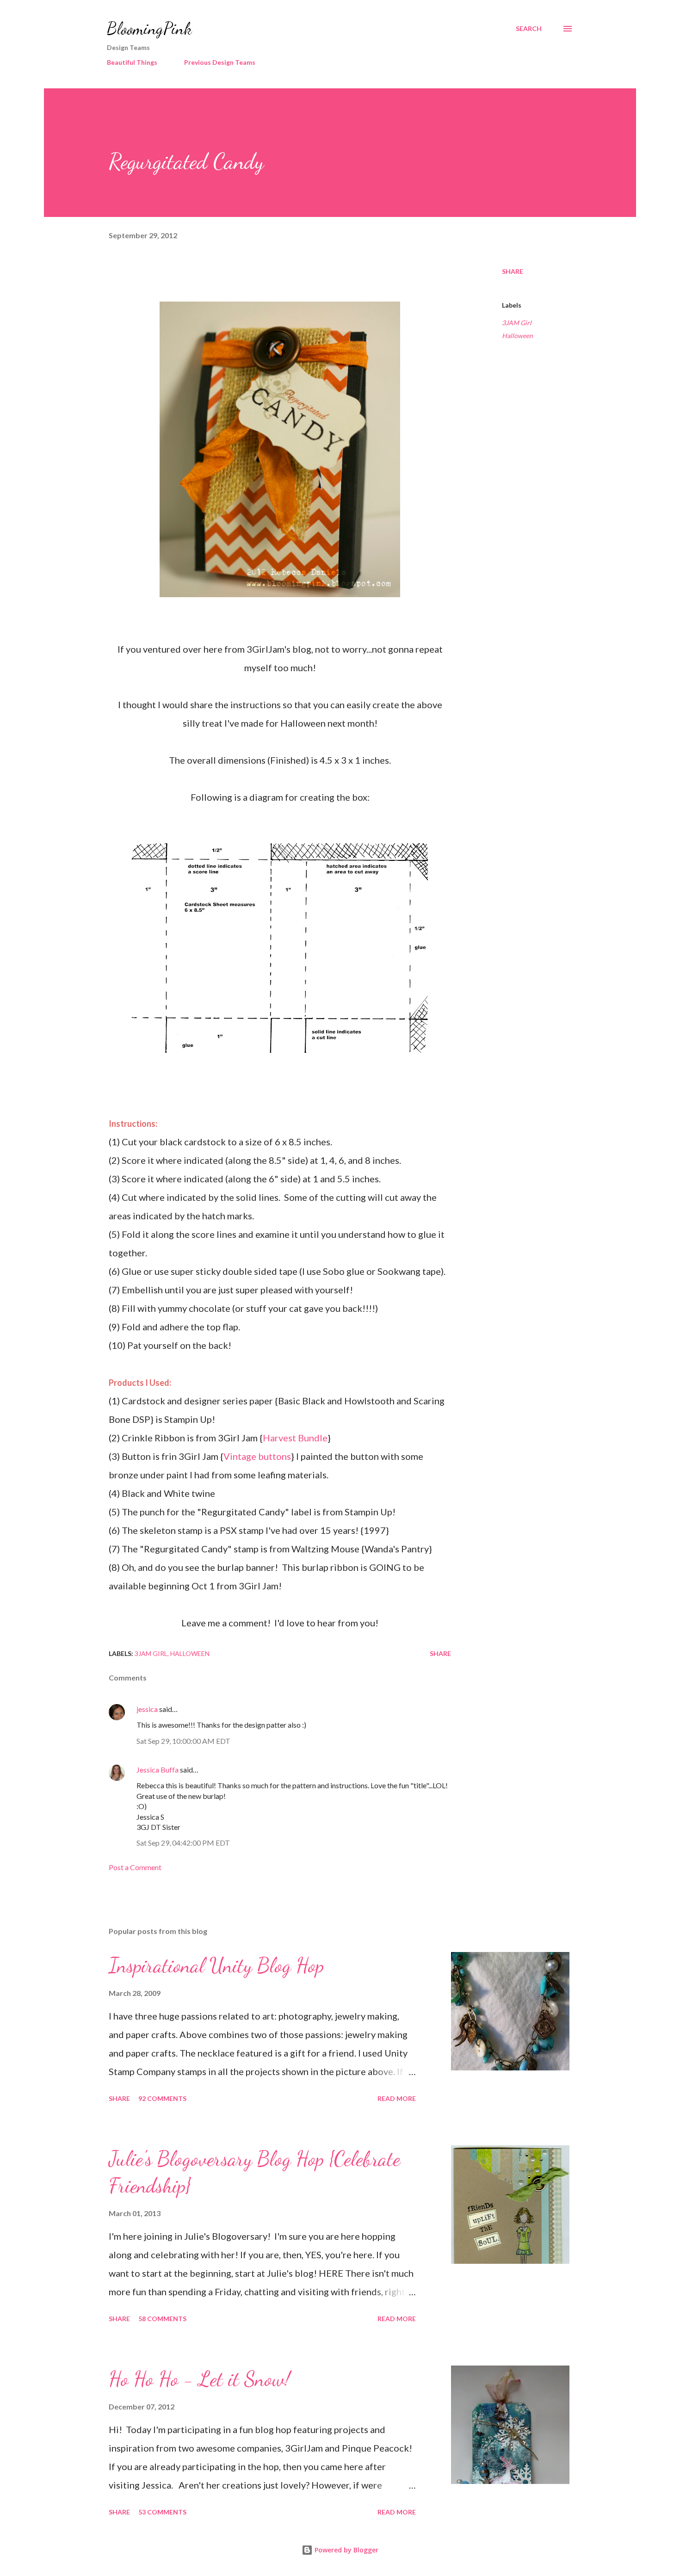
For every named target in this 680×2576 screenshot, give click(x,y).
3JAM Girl (517, 323)
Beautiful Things (132, 62)
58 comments (162, 2319)
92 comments (162, 2098)
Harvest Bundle (295, 1438)
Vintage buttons (257, 1456)
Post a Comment (135, 1867)
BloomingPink (149, 28)
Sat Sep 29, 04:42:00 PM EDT (183, 1843)
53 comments (162, 2512)
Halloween (517, 336)
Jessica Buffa (158, 1770)
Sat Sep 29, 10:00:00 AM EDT (183, 1741)
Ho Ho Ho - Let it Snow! (199, 2379)
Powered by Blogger (346, 2550)
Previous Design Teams (220, 62)
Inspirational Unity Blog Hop (216, 1965)
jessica (147, 1709)
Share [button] (513, 271)
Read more (397, 2098)
